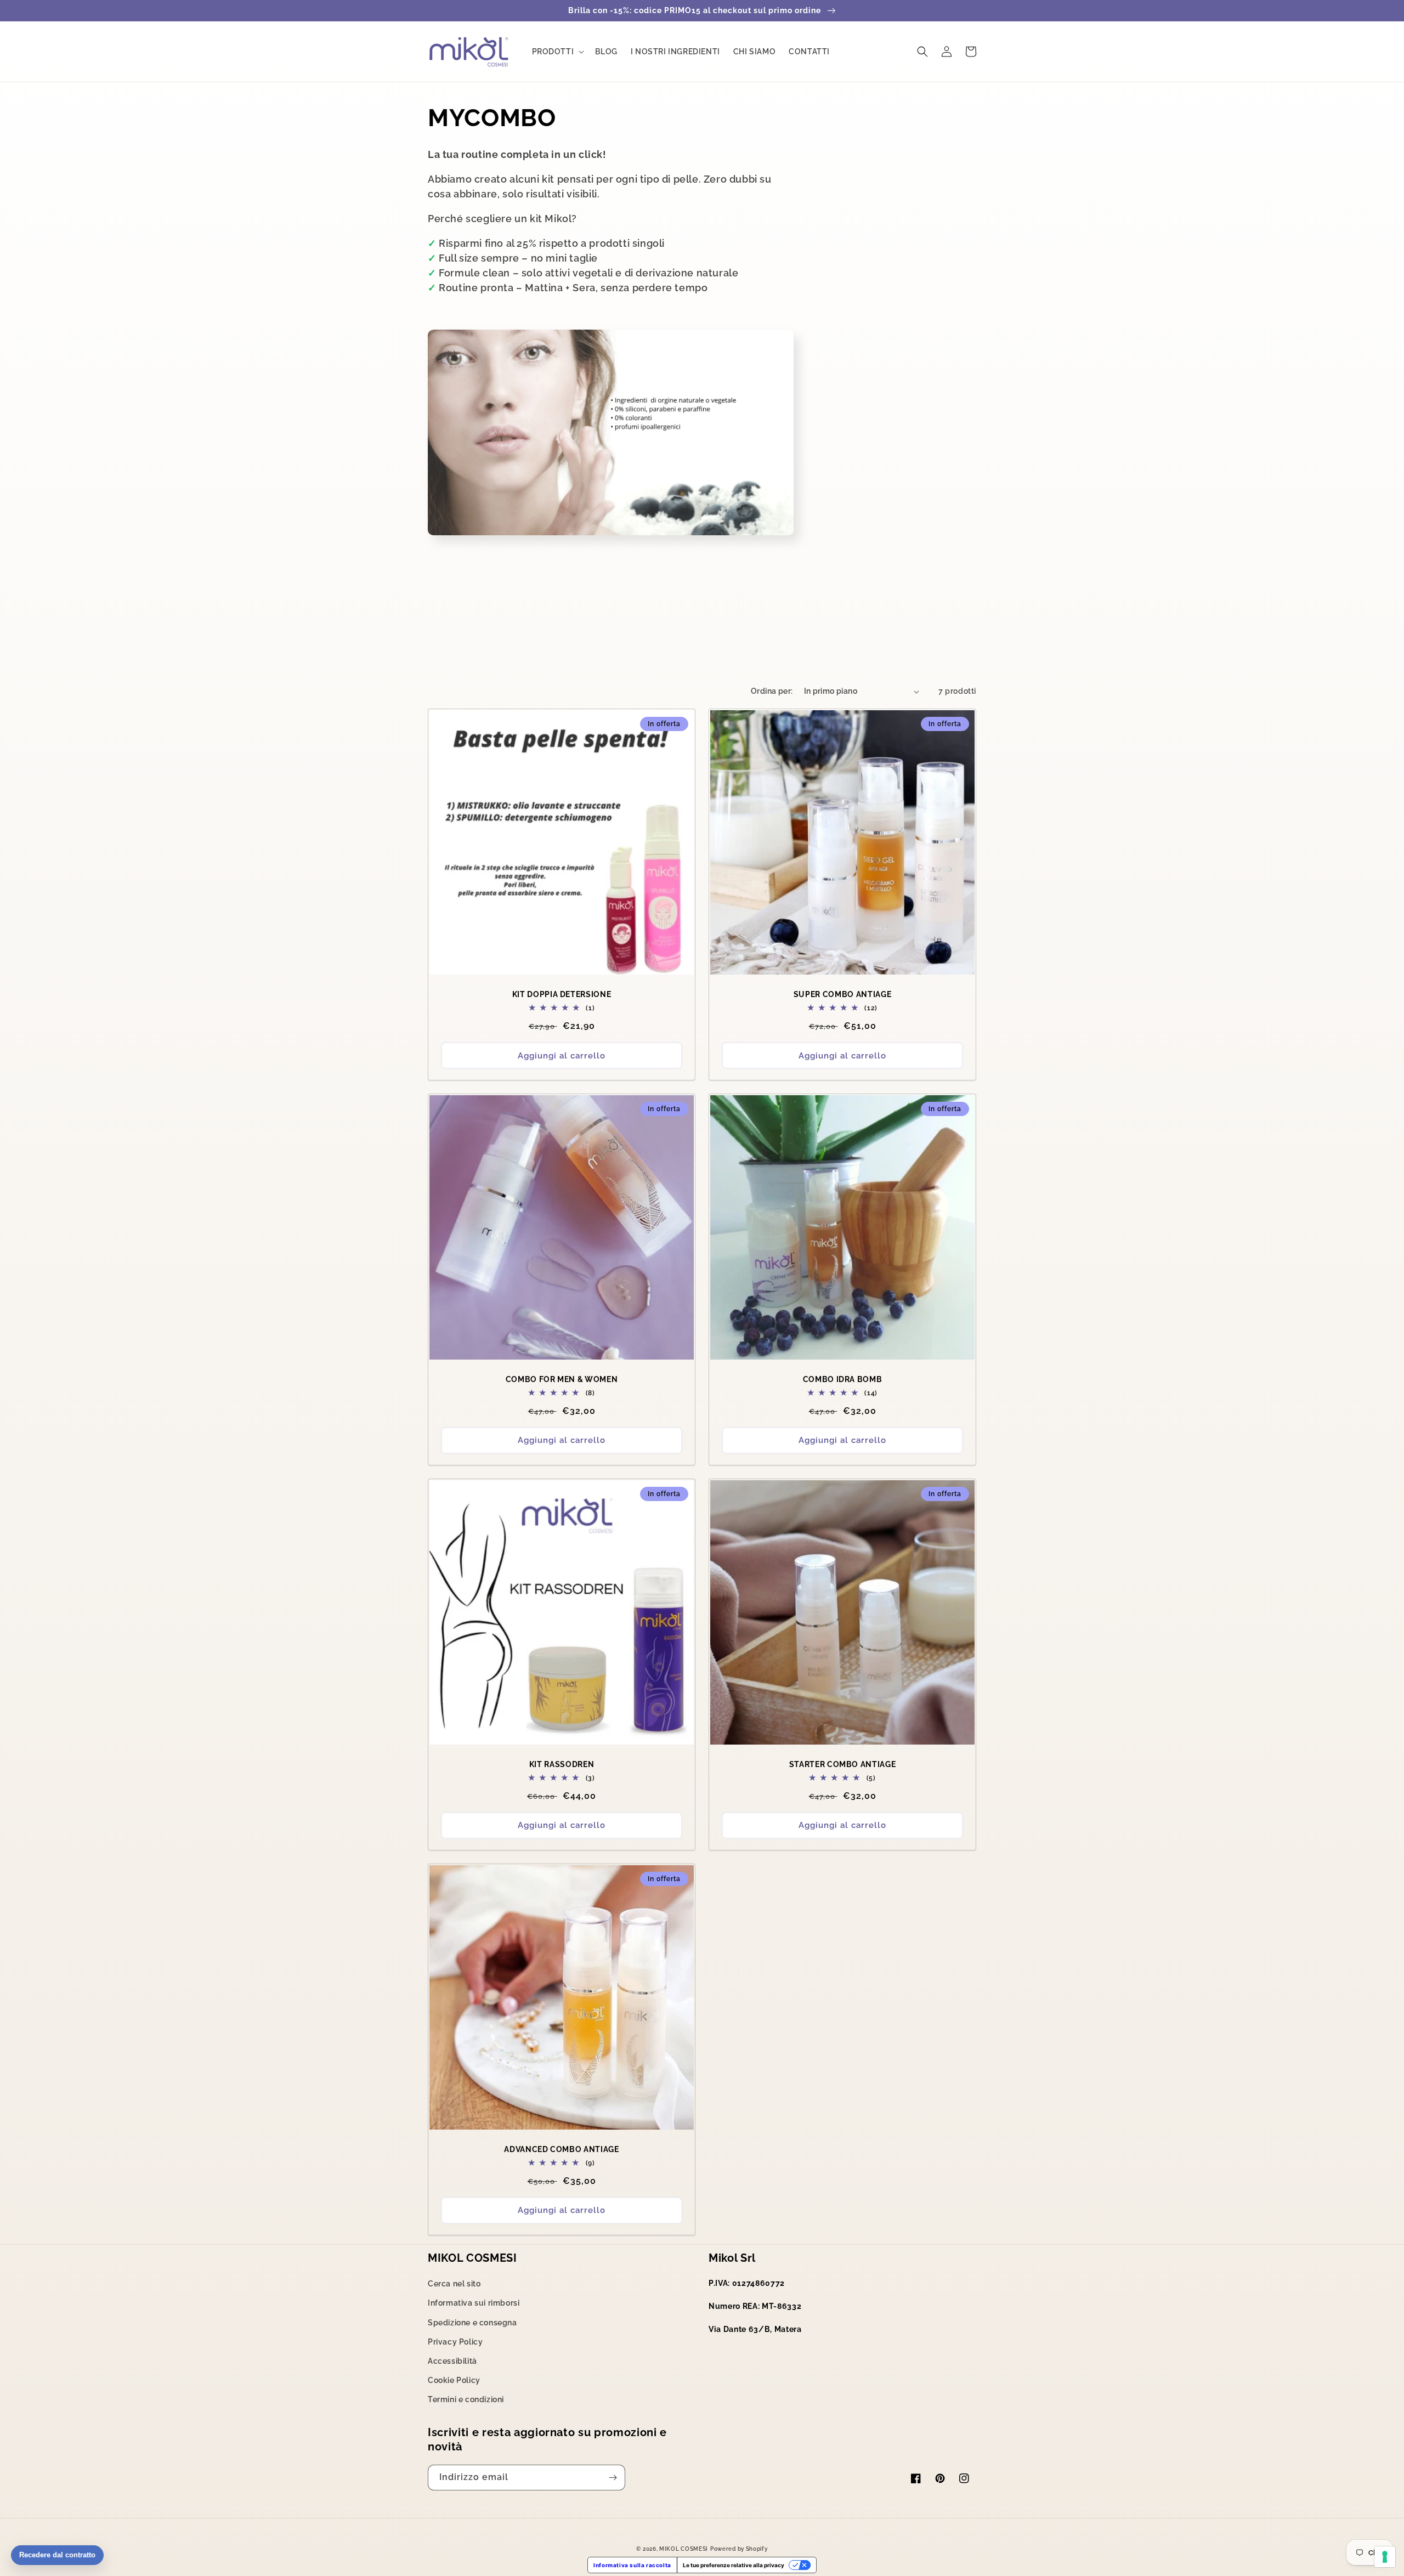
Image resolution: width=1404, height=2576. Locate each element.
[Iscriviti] (613, 2478)
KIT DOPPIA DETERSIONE (562, 994)
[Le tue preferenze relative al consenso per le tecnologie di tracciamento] (1385, 2557)
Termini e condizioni (466, 2399)
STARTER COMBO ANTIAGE (843, 1764)
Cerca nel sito (454, 2284)
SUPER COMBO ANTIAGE (843, 994)
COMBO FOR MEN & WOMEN (562, 1379)
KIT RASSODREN (562, 1764)
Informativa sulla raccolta (632, 2565)
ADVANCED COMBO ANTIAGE (562, 2149)
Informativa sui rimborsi (474, 2303)
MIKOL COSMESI (684, 2549)
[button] (557, 52)
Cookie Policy (454, 2380)
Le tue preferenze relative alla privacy (734, 2565)
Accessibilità (452, 2361)
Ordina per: (772, 691)
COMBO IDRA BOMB (843, 1379)
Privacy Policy (455, 2342)
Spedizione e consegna (472, 2323)
